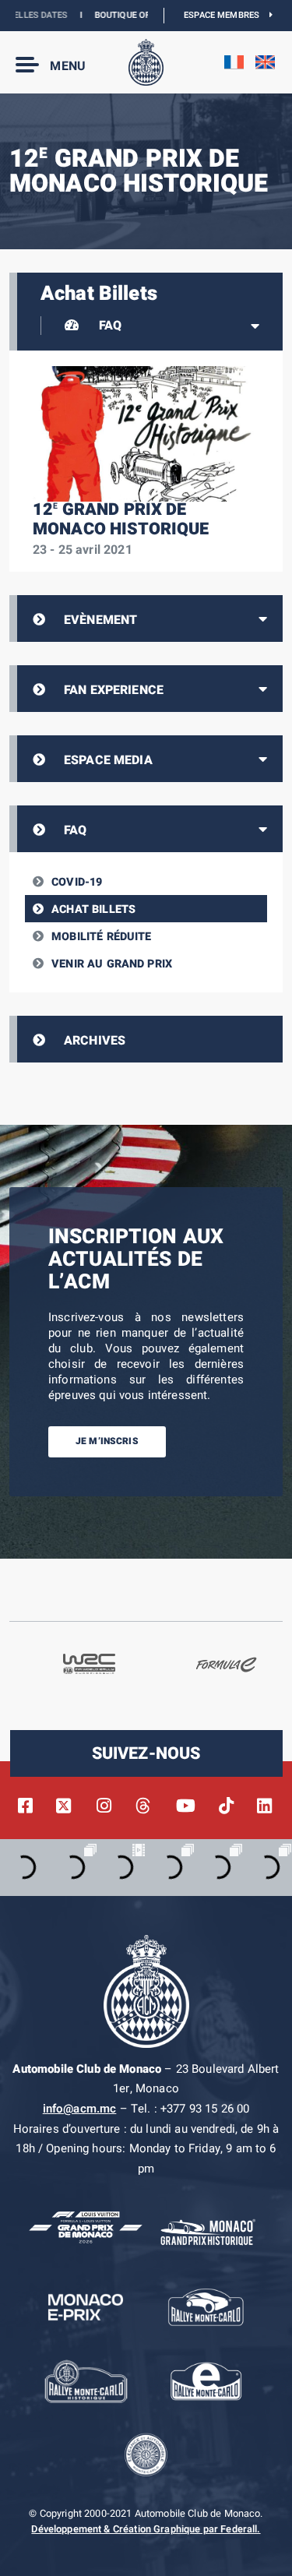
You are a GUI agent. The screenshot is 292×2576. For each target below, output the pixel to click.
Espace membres (227, 15)
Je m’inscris (107, 1441)
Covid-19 (77, 882)
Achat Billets (93, 909)
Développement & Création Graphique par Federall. (146, 2529)
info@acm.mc (80, 2109)
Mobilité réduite (101, 937)
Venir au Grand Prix (112, 964)
